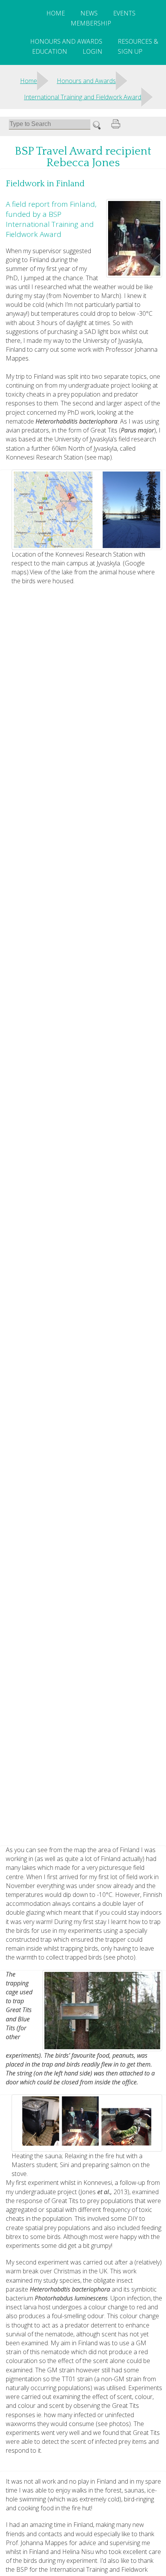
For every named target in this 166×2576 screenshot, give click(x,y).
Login (92, 51)
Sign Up (130, 51)
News (89, 13)
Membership (91, 23)
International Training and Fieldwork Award (83, 97)
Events (124, 13)
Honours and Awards (66, 41)
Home (56, 13)
